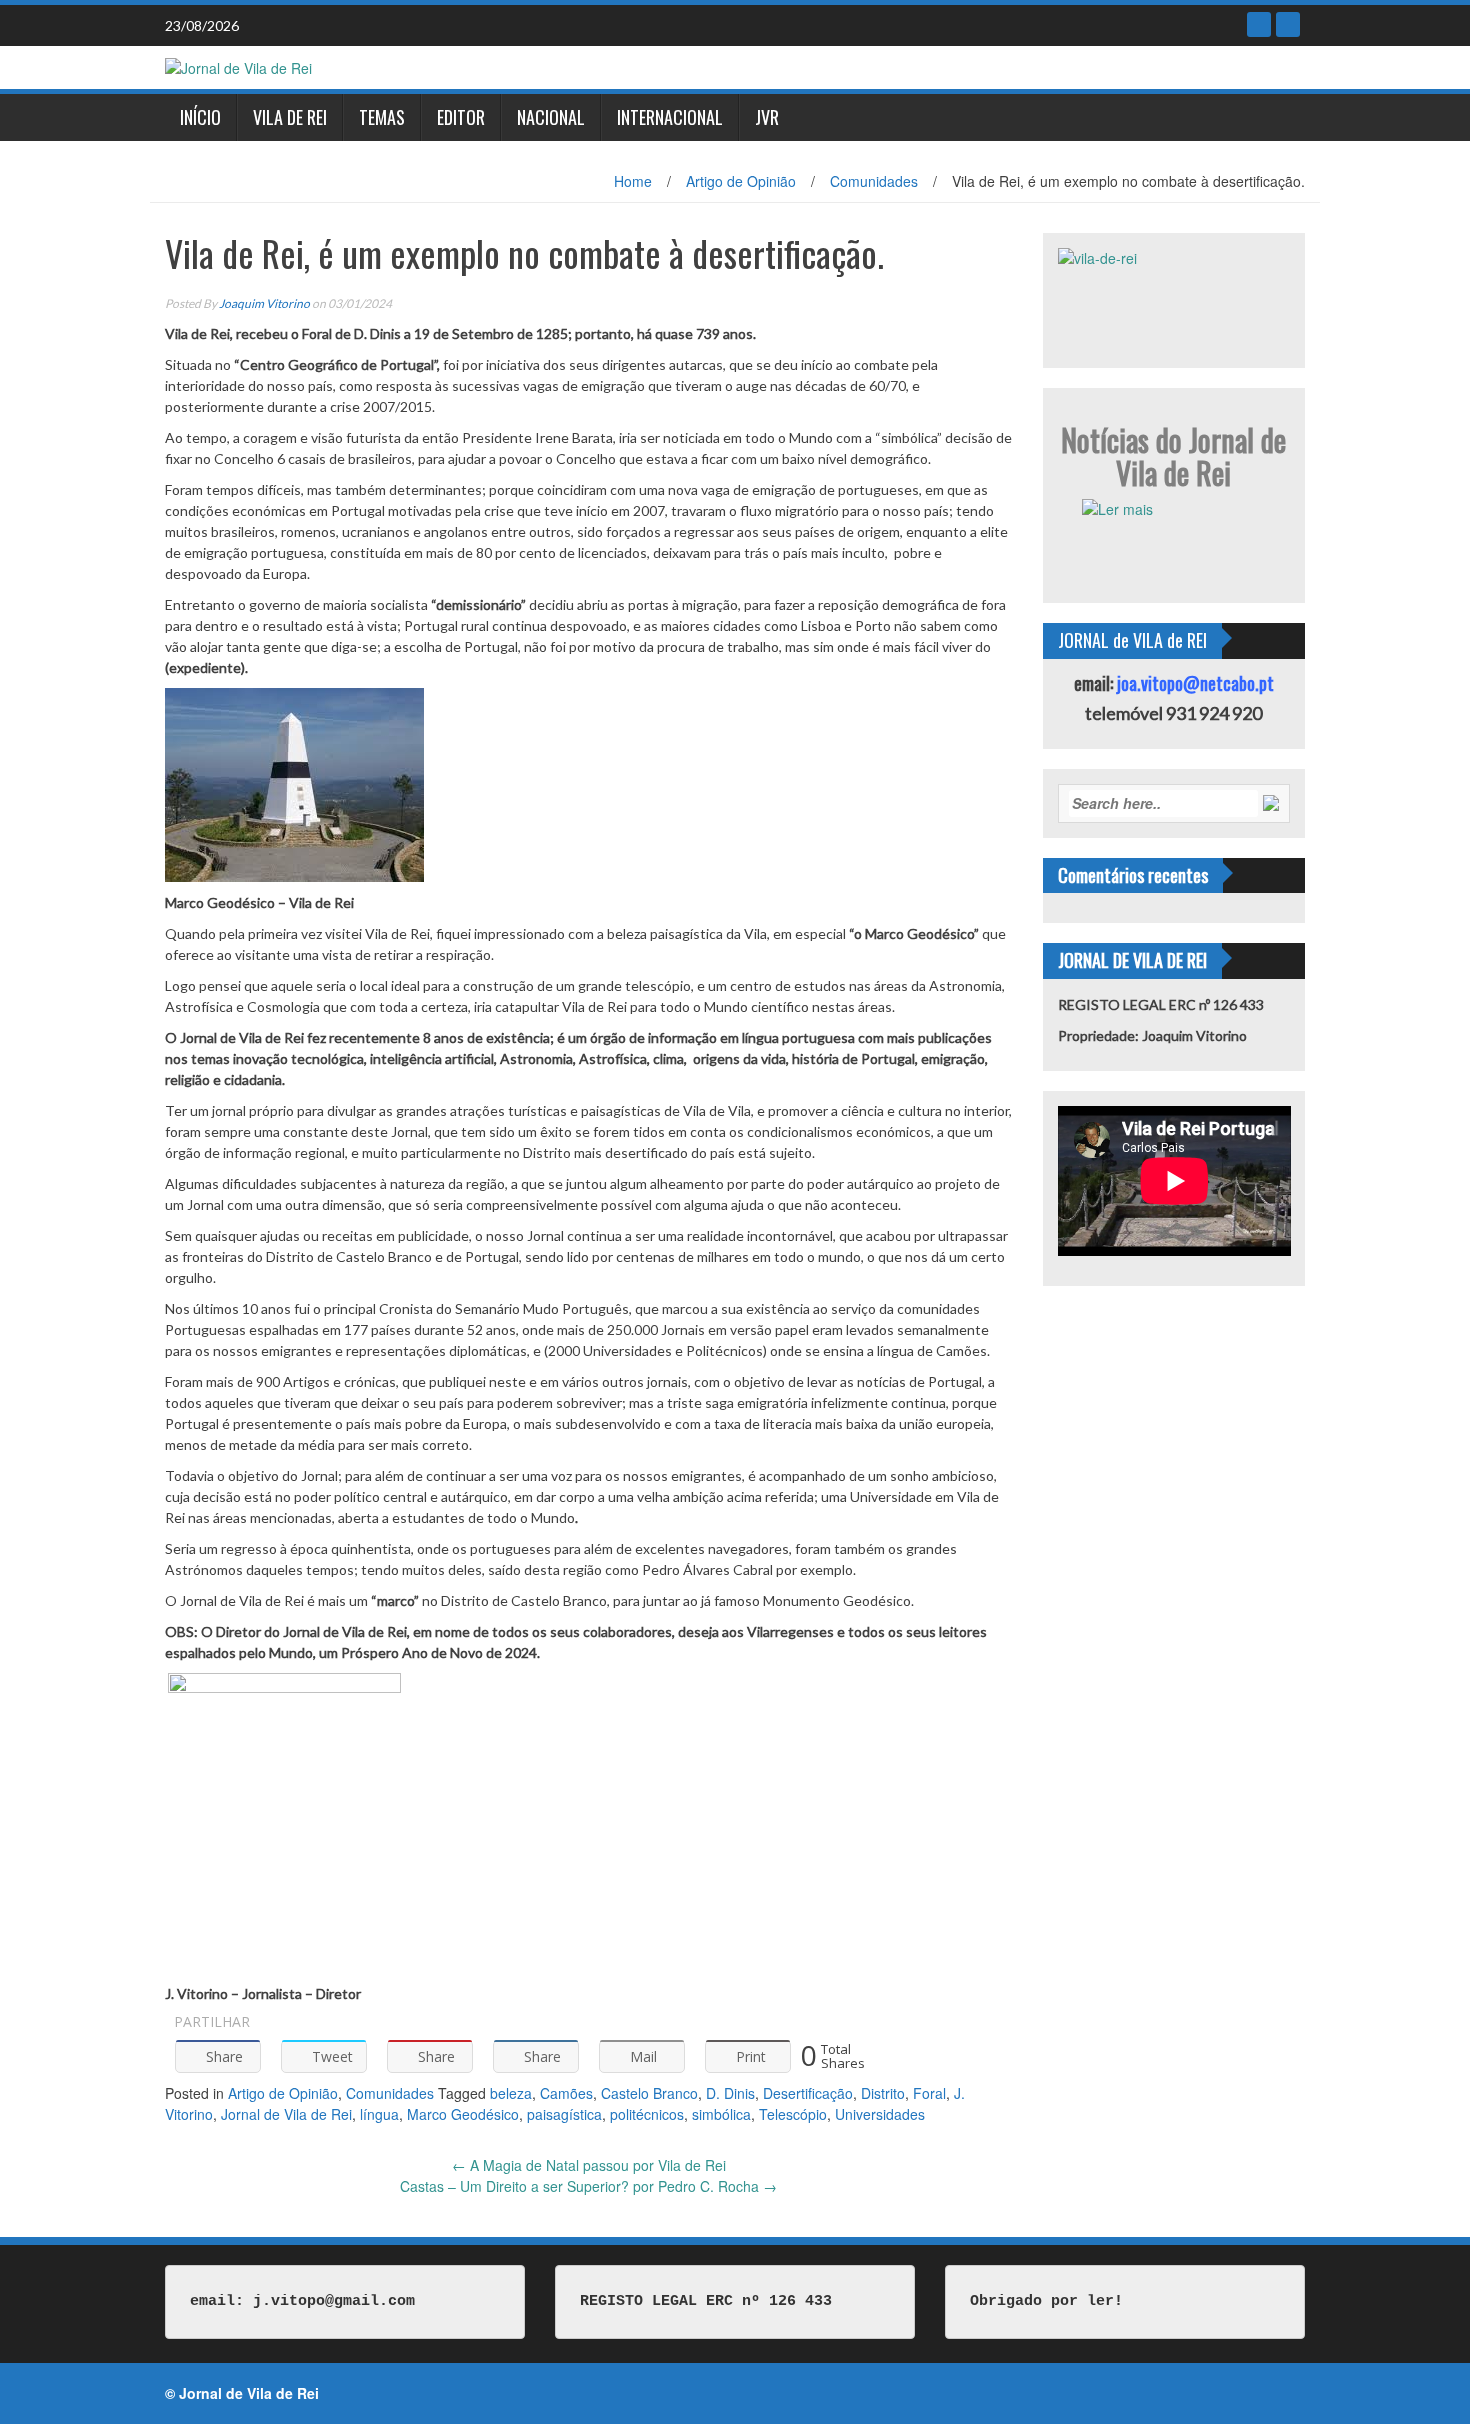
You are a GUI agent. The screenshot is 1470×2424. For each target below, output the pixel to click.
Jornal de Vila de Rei (286, 2114)
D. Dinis (730, 2093)
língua (379, 2114)
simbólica (721, 2114)
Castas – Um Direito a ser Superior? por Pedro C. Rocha (588, 2186)
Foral (929, 2093)
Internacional (670, 117)
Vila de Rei (290, 117)
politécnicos (647, 2114)
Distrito (883, 2093)
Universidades (880, 2114)
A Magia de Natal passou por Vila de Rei (589, 2165)
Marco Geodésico (463, 2114)
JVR (767, 117)
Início (200, 117)
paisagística (564, 2114)
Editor (461, 117)
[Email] (1288, 24)
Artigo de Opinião (741, 181)
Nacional (551, 117)
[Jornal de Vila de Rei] (238, 66)
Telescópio (793, 2114)
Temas (382, 117)
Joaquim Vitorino (264, 303)
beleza (511, 2093)
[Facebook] (1259, 24)
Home (633, 181)
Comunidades (874, 181)
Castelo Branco (649, 2093)
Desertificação (808, 2093)
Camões (566, 2093)
